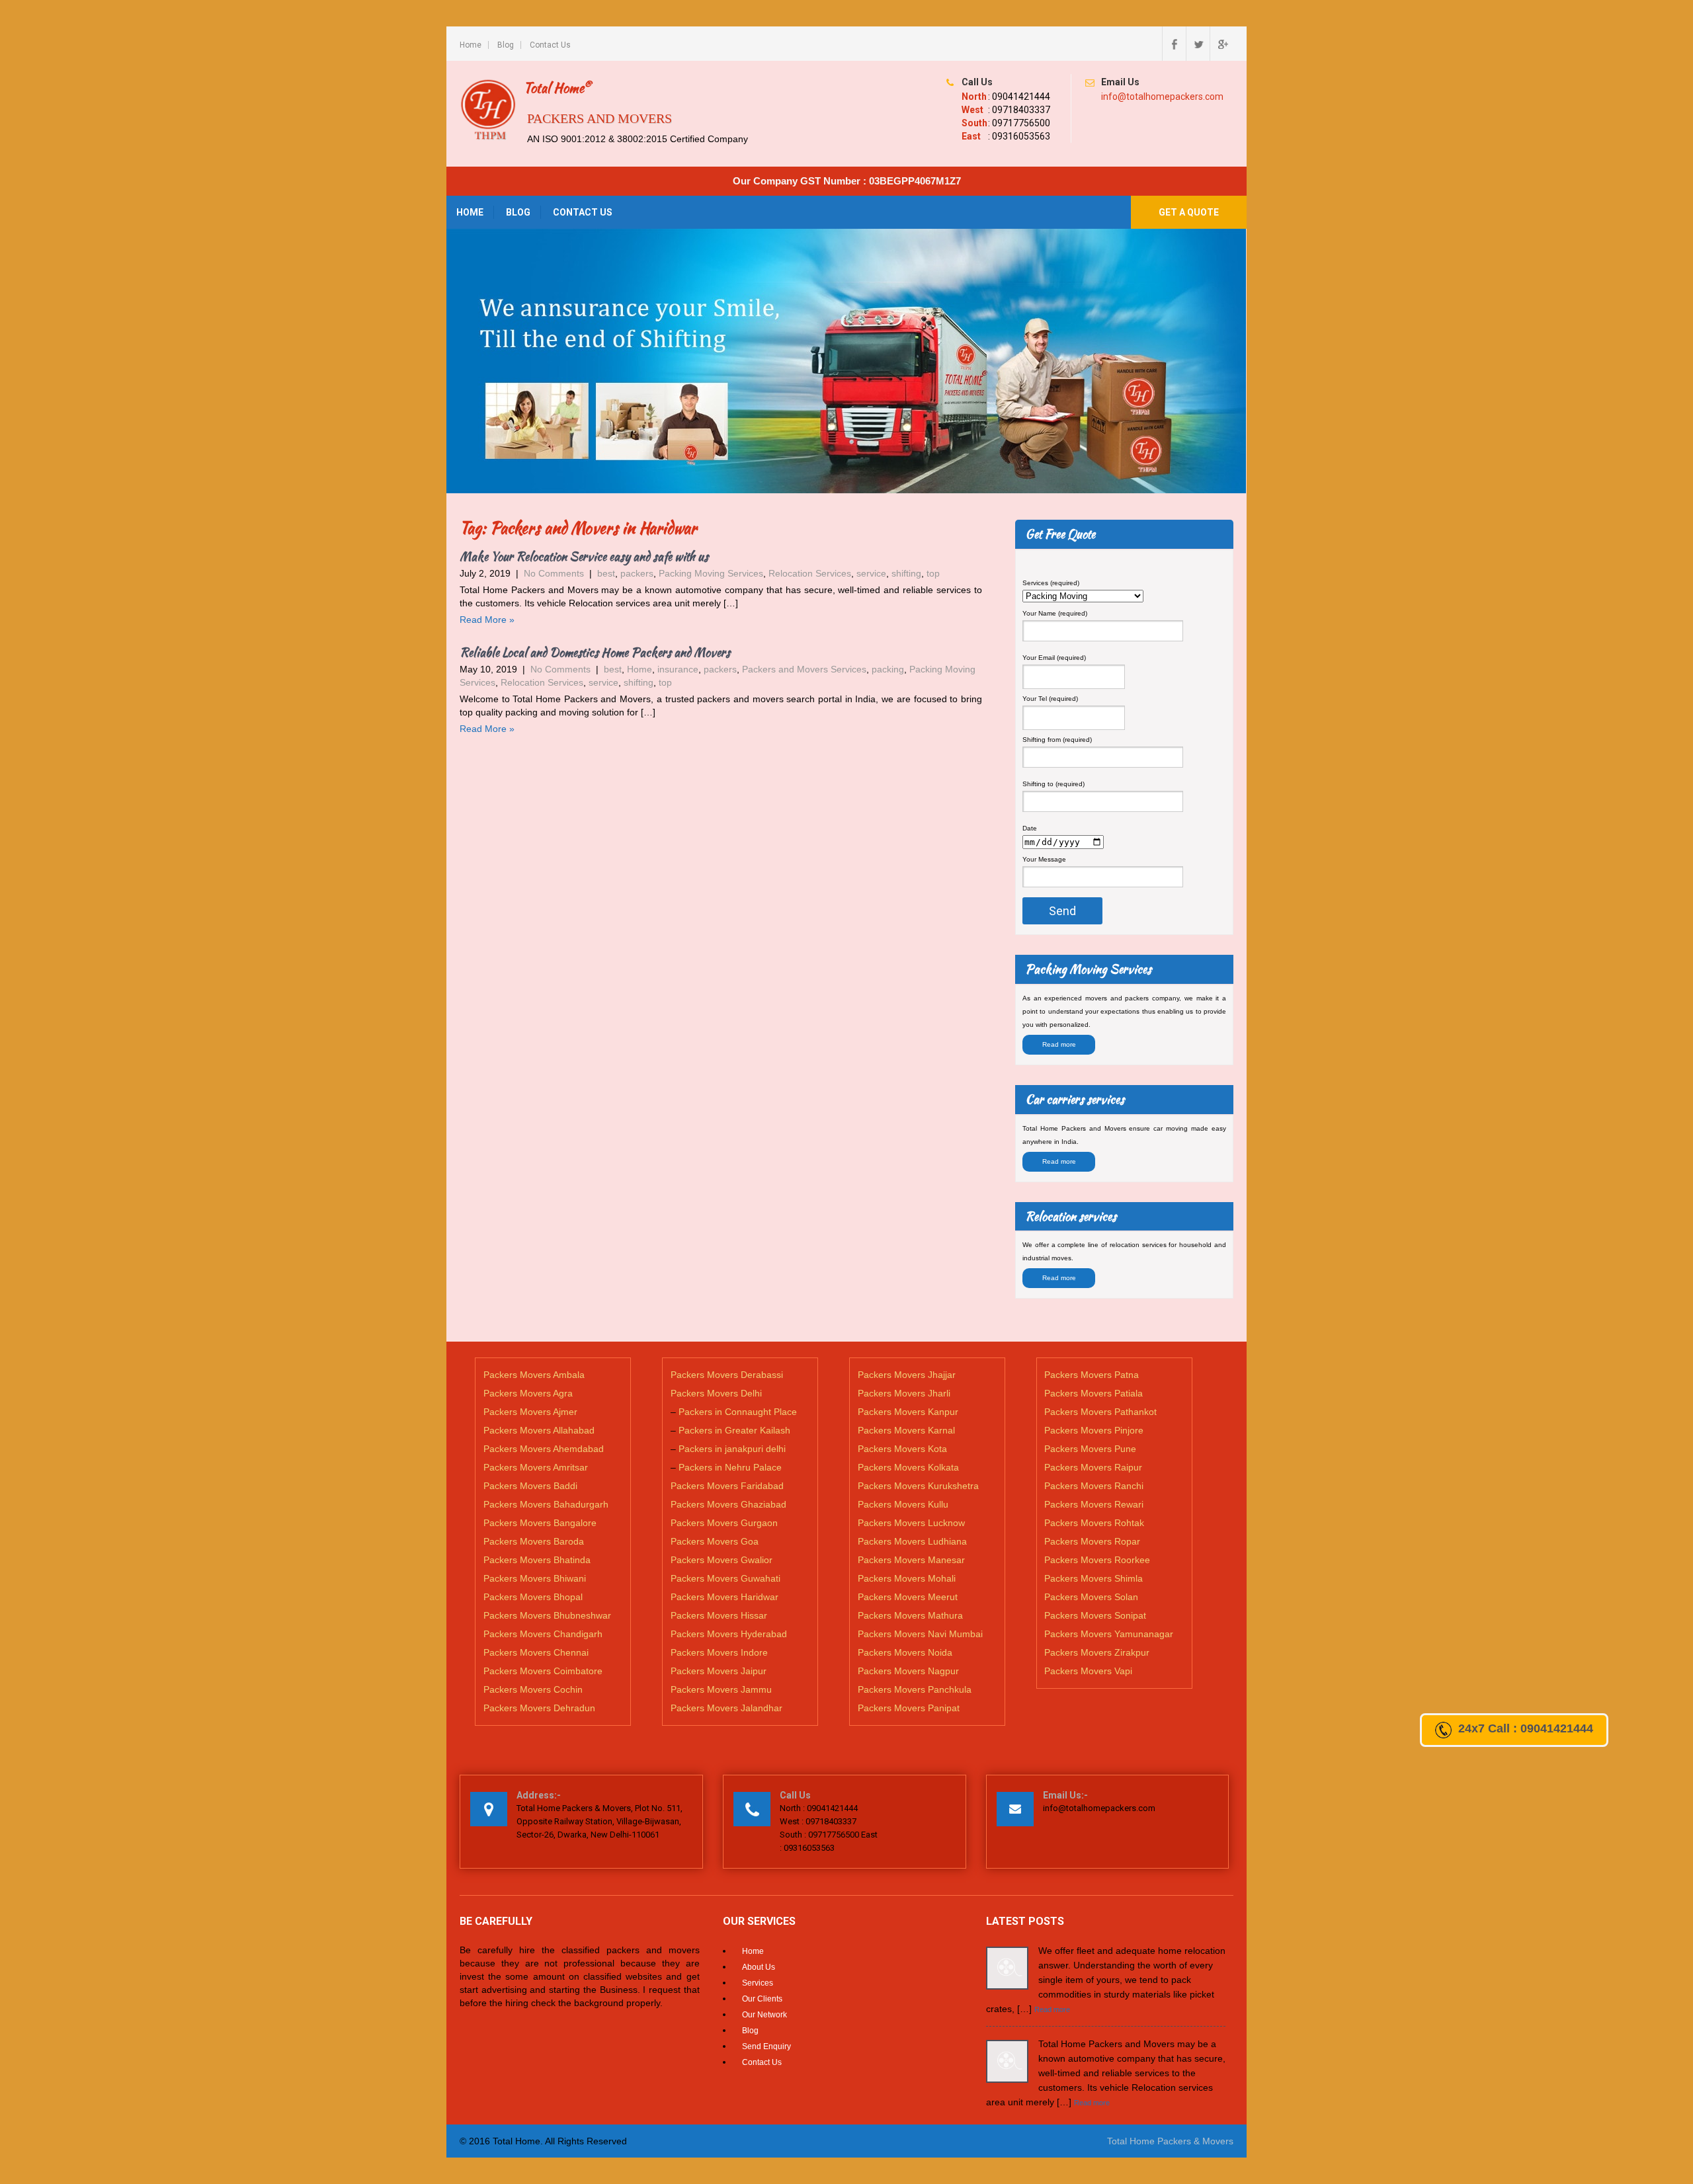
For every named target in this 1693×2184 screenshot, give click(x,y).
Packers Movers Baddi (530, 1486)
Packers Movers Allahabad (539, 1430)
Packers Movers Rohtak (1094, 1523)
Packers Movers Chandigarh (543, 1634)
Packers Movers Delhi (716, 1393)
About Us (759, 1967)
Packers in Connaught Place (738, 1412)
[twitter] (1198, 44)
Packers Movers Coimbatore (543, 1671)
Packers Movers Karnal (906, 1430)
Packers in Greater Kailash (734, 1430)
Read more (1059, 1044)
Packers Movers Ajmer (530, 1412)
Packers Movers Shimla (1094, 1578)
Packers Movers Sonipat (1095, 1615)
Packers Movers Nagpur (908, 1671)
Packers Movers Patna (1092, 1375)
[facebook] (1174, 44)
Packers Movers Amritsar (536, 1467)
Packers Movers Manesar (911, 1560)
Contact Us (550, 45)
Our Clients (762, 1999)
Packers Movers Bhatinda (537, 1560)
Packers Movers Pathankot (1100, 1412)
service (871, 573)
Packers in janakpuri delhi (732, 1449)
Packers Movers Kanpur (908, 1412)
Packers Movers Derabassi (727, 1375)
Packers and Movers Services (804, 669)
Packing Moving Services (711, 573)
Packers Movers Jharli (904, 1393)
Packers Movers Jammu (721, 1689)
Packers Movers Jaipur (719, 1671)
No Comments (554, 573)
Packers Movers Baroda (534, 1541)
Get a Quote (1189, 212)
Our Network (764, 2015)
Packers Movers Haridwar (724, 1597)
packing (888, 669)
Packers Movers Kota (902, 1449)
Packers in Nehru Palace (730, 1467)
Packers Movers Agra (528, 1393)
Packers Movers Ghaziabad (728, 1504)
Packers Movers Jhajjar (907, 1375)
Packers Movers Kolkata (908, 1467)
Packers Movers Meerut (908, 1597)
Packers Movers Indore (719, 1652)
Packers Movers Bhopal (533, 1597)
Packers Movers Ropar (1092, 1541)
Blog (506, 45)
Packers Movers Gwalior (722, 1560)
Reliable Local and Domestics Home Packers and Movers (595, 652)
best (606, 573)
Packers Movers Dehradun (539, 1708)
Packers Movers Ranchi (1094, 1486)
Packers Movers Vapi (1088, 1671)
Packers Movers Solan (1091, 1597)
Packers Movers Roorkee (1097, 1560)
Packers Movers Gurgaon (724, 1523)
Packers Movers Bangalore (540, 1523)
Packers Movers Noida (905, 1652)
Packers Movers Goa (715, 1541)
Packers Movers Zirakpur (1097, 1652)
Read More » (487, 620)
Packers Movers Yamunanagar (1109, 1634)
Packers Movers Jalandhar (726, 1708)
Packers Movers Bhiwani (535, 1578)
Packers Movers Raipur (1093, 1467)
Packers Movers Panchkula (915, 1689)
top (933, 573)
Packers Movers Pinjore (1094, 1430)
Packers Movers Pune (1090, 1449)
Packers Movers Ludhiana (912, 1541)
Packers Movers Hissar (719, 1615)
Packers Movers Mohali (907, 1578)
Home (471, 45)
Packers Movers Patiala (1094, 1393)
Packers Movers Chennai (536, 1652)
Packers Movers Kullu (903, 1504)
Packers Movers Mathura (910, 1615)
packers (637, 573)
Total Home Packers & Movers (1170, 2141)
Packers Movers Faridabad (727, 1486)
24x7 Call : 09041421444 (1526, 1728)
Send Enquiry (766, 2046)
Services (758, 1983)
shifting (906, 573)
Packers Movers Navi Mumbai (920, 1634)
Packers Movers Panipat (909, 1708)
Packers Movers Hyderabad (729, 1634)
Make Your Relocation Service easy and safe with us (584, 556)
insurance (678, 669)
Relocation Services (810, 573)
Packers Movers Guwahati (725, 1578)
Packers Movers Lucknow (911, 1523)
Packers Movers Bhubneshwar (547, 1615)
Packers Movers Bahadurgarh (546, 1504)
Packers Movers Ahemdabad (544, 1449)
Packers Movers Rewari (1094, 1504)
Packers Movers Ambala (534, 1375)
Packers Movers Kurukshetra (918, 1486)
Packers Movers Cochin (533, 1689)
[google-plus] (1221, 44)
